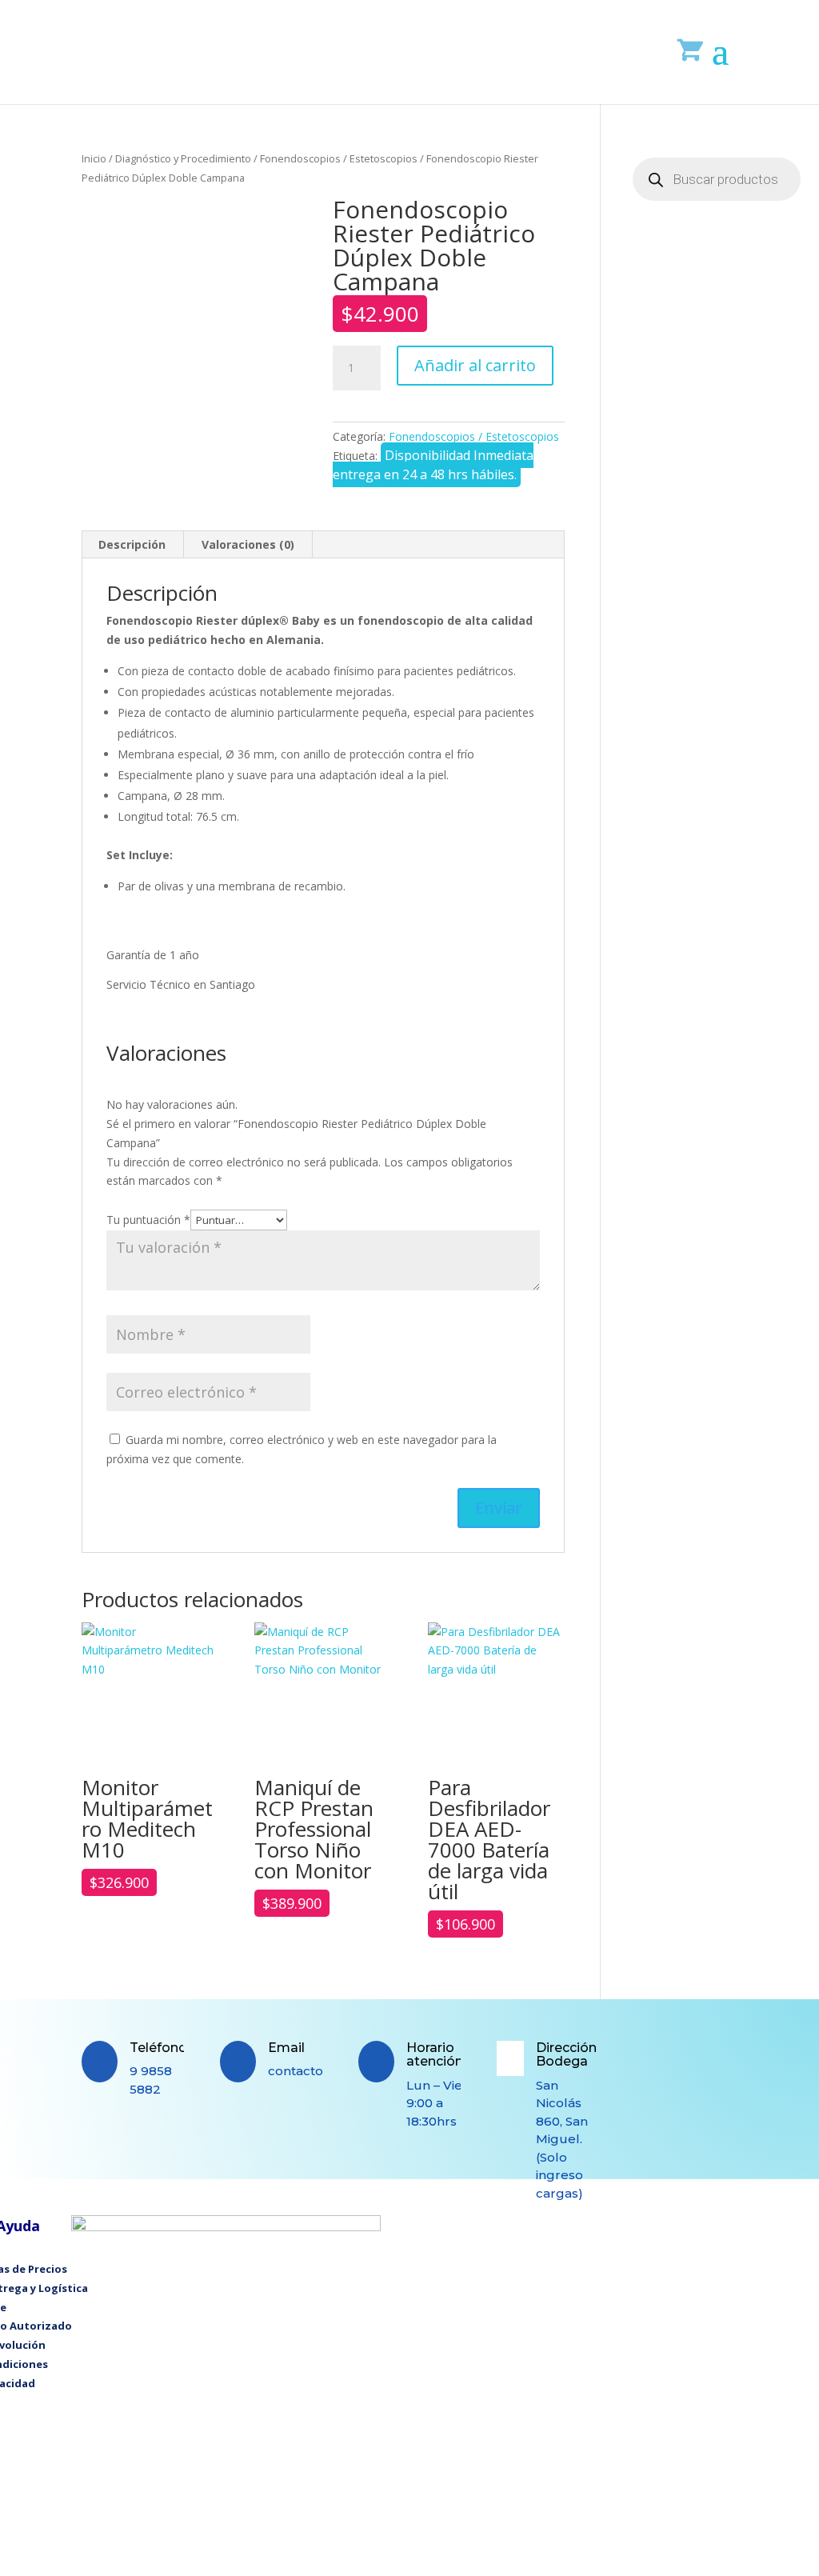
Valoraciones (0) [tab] (248, 544)
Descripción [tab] (132, 544)
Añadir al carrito (475, 365)
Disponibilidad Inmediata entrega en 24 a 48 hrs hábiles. (433, 465)
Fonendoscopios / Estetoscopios (339, 158)
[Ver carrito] (691, 49)
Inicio (94, 158)
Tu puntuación (148, 1220)
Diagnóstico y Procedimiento (183, 158)
